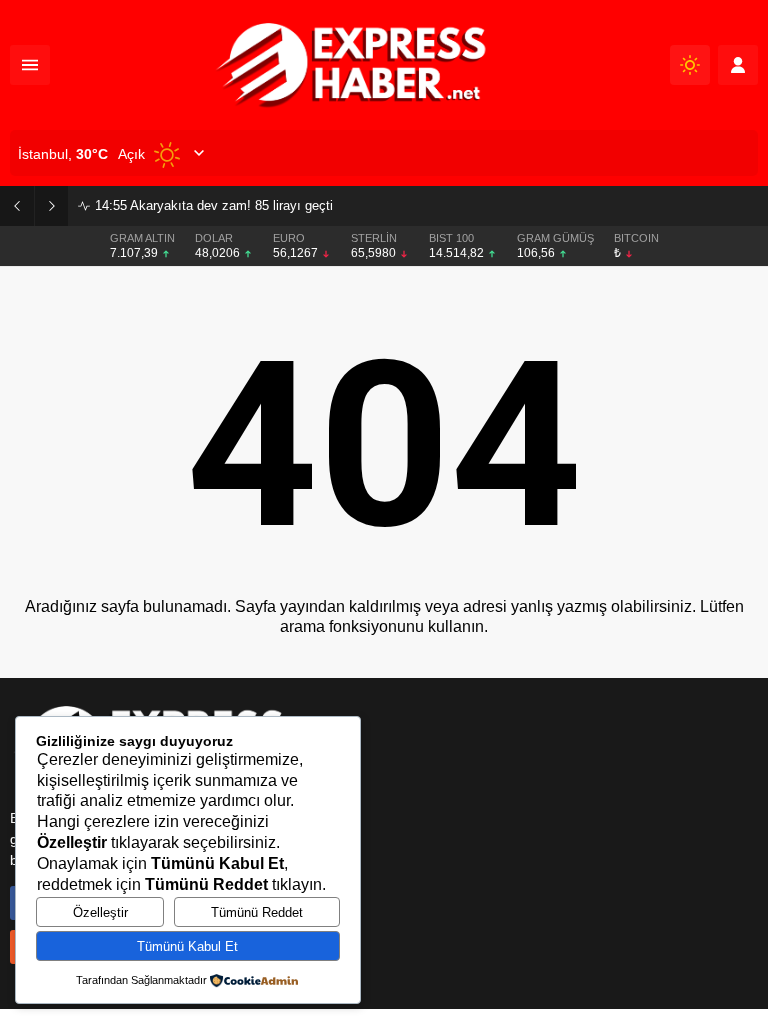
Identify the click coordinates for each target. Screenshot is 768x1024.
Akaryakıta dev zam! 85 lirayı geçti (214, 205)
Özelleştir (100, 912)
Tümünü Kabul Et (187, 946)
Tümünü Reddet (257, 912)
